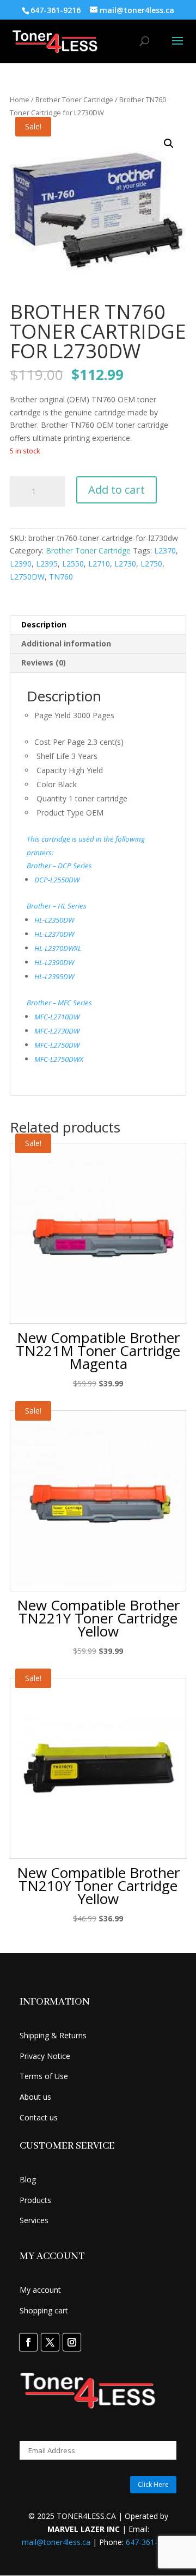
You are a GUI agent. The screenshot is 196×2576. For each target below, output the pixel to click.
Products (35, 2200)
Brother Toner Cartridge (74, 99)
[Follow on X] (50, 2342)
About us (35, 2097)
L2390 (21, 564)
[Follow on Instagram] (72, 2342)
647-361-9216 (150, 2542)
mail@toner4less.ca (56, 2542)
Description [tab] (44, 624)
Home (20, 99)
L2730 (125, 564)
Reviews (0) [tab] (44, 662)
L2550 (73, 564)
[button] (169, 144)
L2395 (47, 564)
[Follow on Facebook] (28, 2342)
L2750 (151, 564)
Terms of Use (44, 2076)
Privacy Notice (45, 2056)
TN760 (61, 577)
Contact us (39, 2117)
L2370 (165, 550)
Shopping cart (44, 2310)
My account (40, 2290)
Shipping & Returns (53, 2035)
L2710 (99, 564)
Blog (28, 2179)
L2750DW (27, 577)
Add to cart (117, 490)
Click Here (153, 2484)
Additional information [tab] (66, 643)
